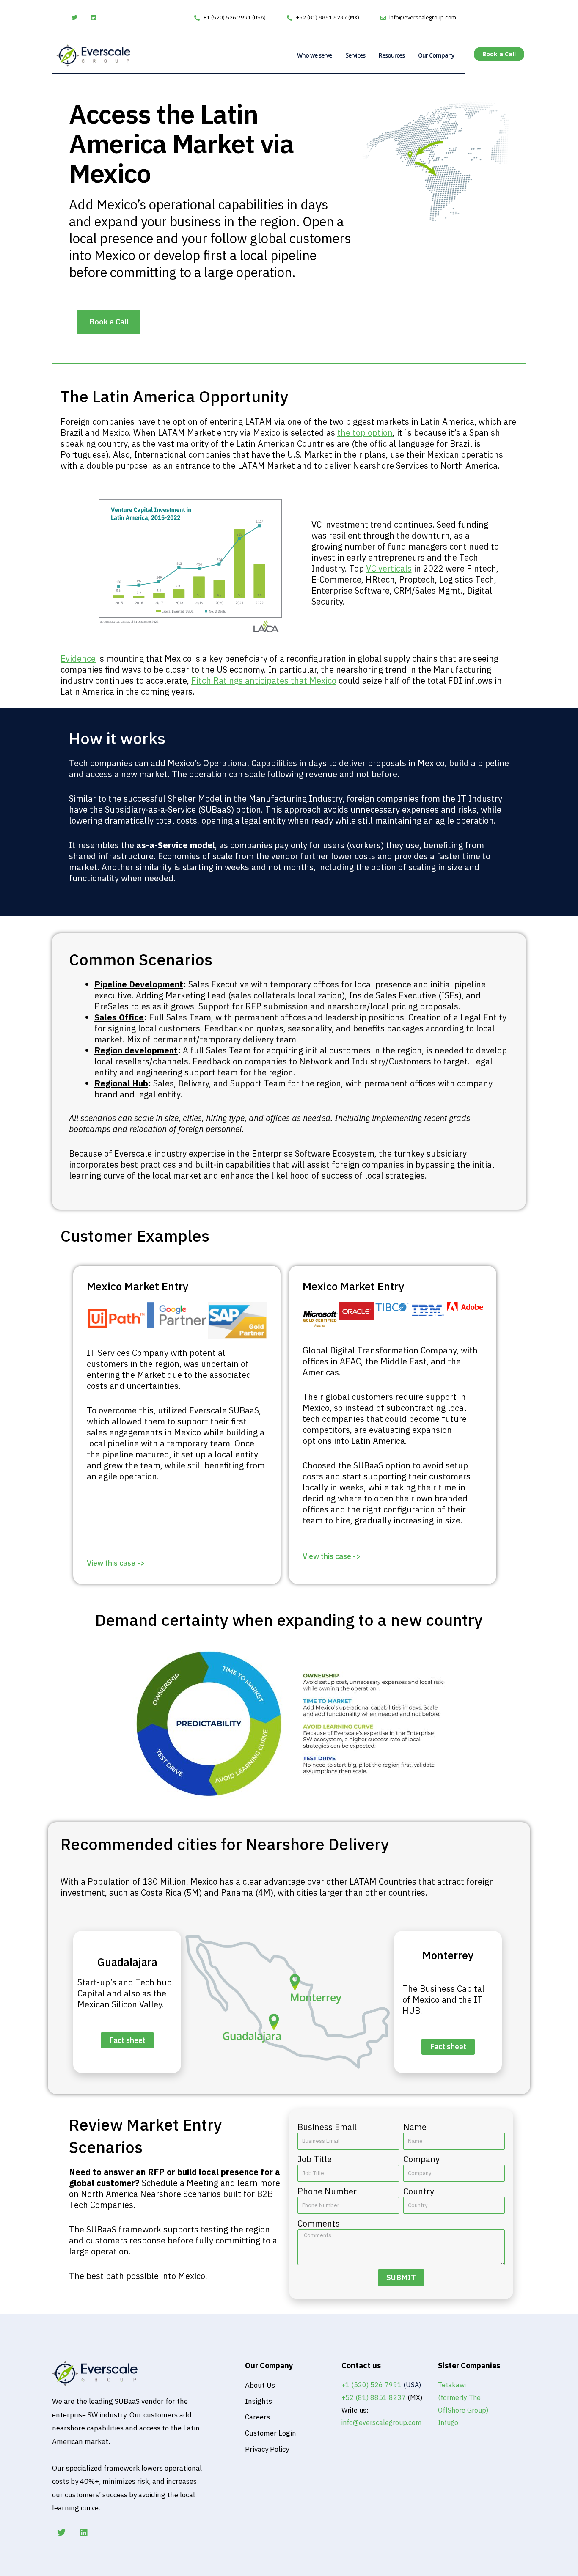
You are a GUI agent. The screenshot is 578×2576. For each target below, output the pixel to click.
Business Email (327, 2127)
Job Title (315, 2159)
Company (421, 2159)
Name (415, 2127)
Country (419, 2191)
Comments (319, 2224)
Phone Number (327, 2191)
